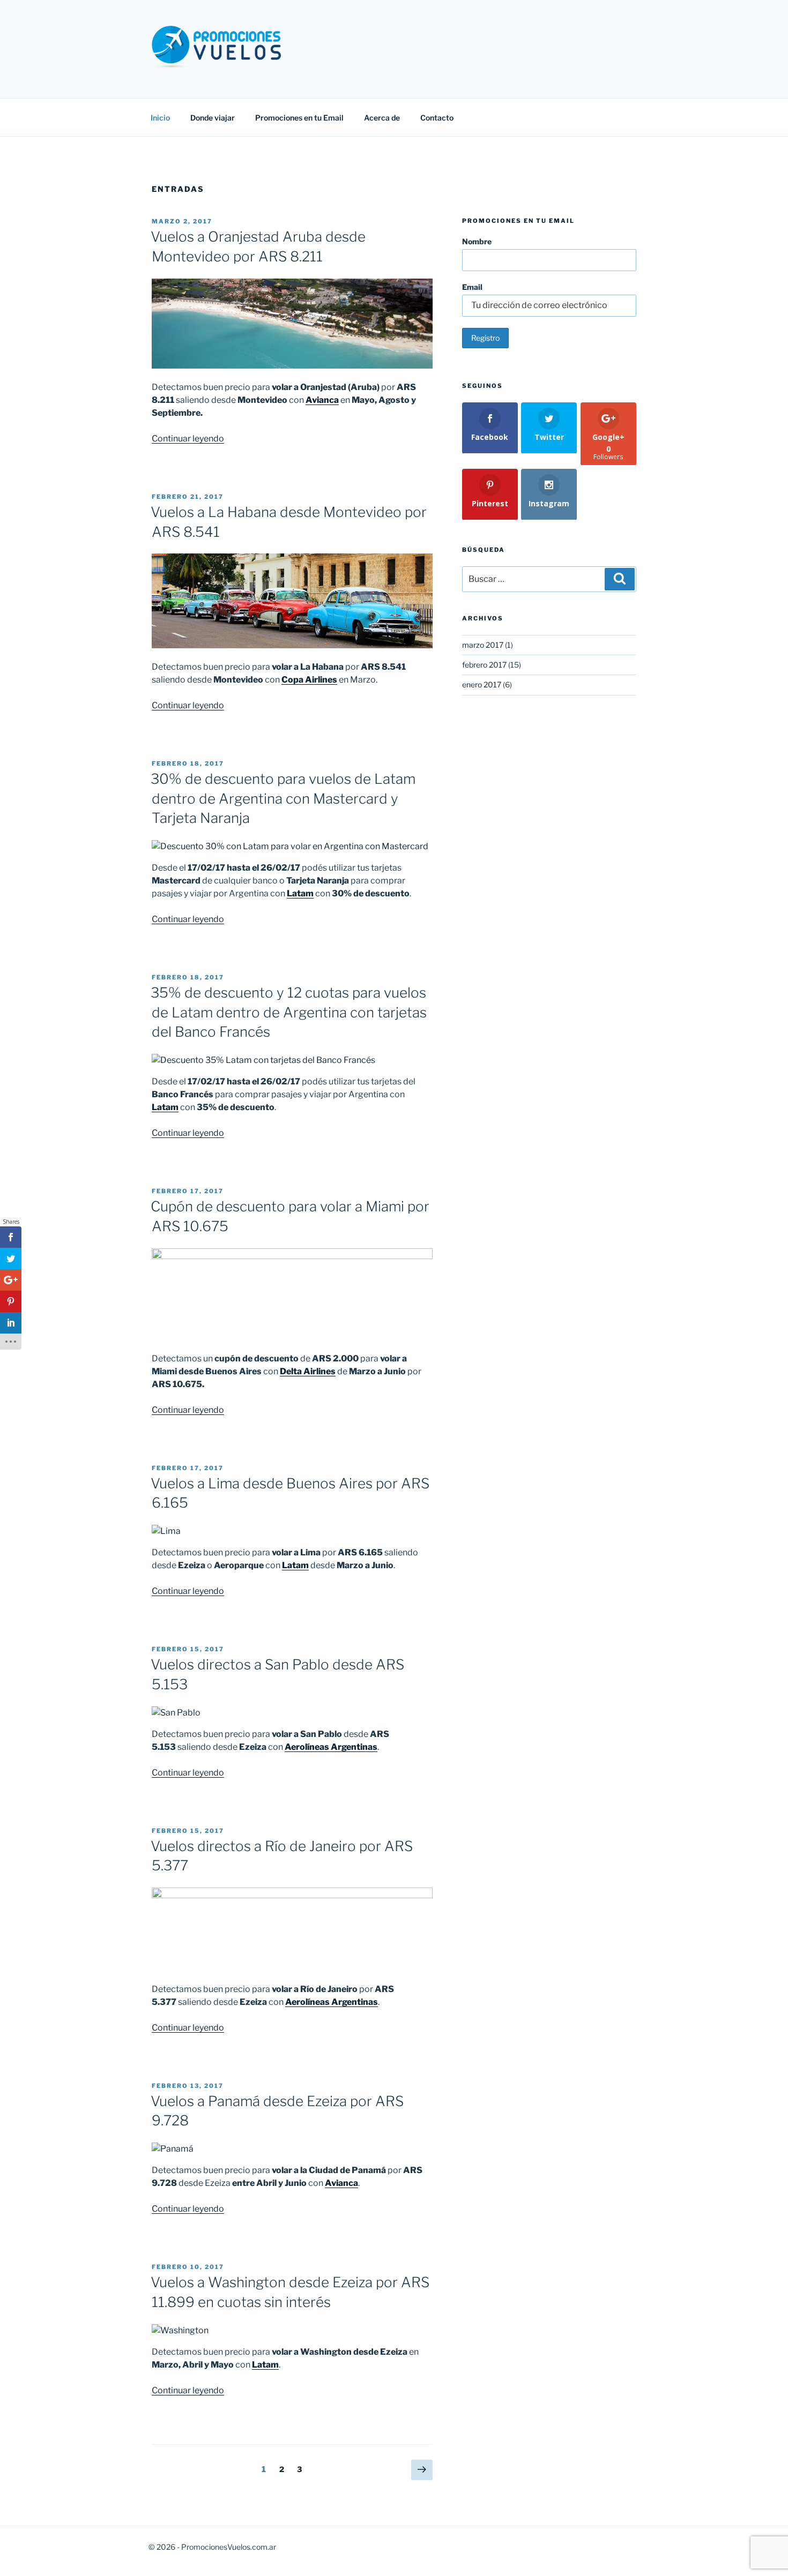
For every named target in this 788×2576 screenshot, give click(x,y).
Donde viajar (213, 118)
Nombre (477, 241)
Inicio (160, 118)
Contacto (437, 118)
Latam (300, 893)
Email (472, 287)
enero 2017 (482, 684)
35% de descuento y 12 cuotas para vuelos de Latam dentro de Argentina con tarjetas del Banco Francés (289, 1012)
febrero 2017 (484, 665)
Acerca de (382, 118)
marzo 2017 (483, 645)
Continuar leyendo (188, 439)
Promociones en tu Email (299, 118)
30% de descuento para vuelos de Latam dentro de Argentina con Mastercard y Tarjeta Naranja (283, 798)
